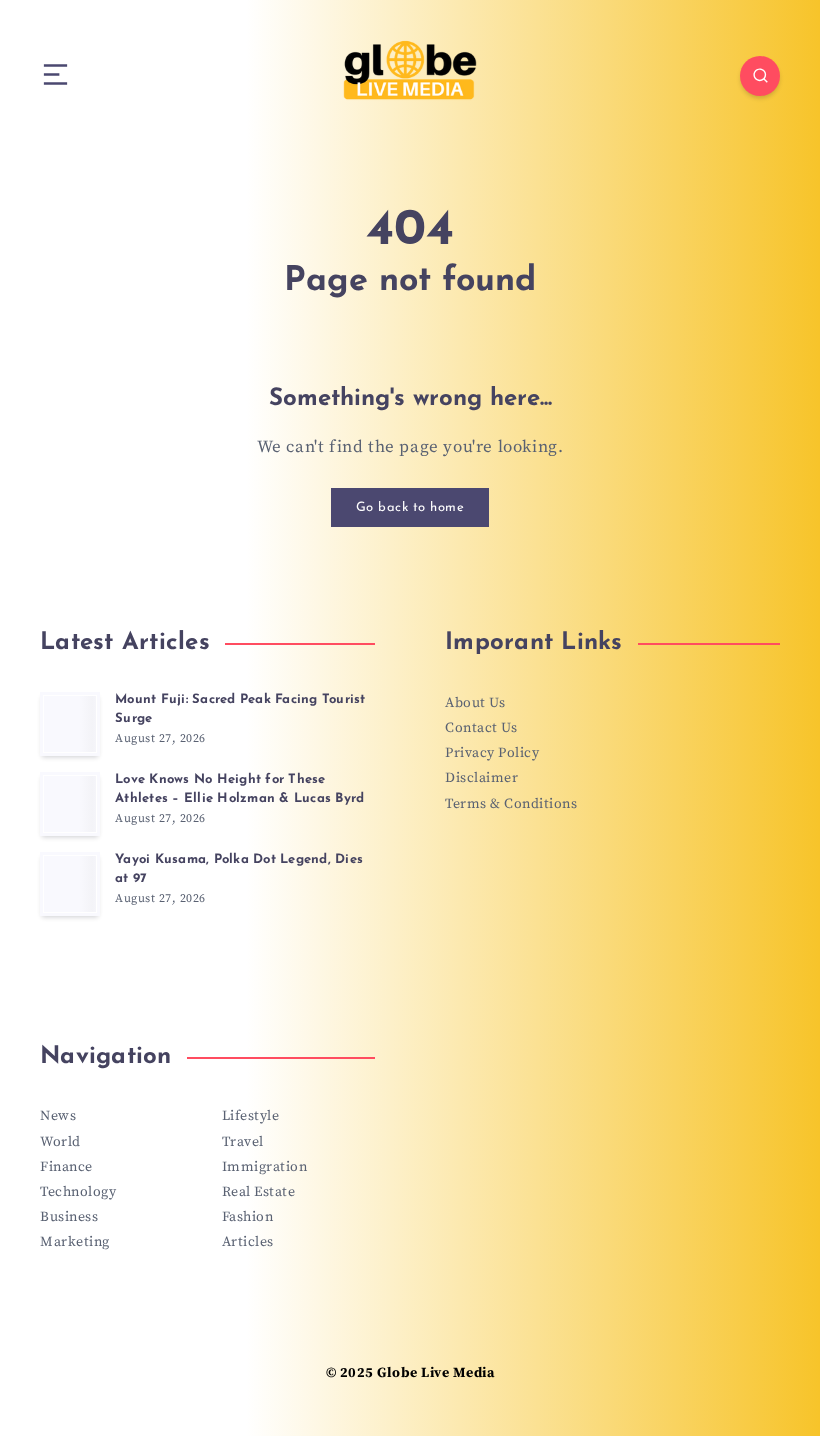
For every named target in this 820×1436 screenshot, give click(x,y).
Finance (66, 1167)
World (60, 1142)
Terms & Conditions (511, 804)
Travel (243, 1142)
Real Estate (259, 1192)
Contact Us (481, 728)
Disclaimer (481, 778)
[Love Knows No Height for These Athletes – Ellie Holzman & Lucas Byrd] (70, 804)
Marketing (75, 1242)
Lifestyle (251, 1116)
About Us (475, 703)
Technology (78, 1192)
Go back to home (410, 507)
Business (69, 1217)
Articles (248, 1242)
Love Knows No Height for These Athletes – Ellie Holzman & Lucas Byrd (239, 789)
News (58, 1116)
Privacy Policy (492, 753)
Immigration (265, 1167)
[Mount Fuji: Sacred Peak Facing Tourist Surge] (70, 724)
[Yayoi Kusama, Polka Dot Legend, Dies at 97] (70, 884)
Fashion (248, 1217)
